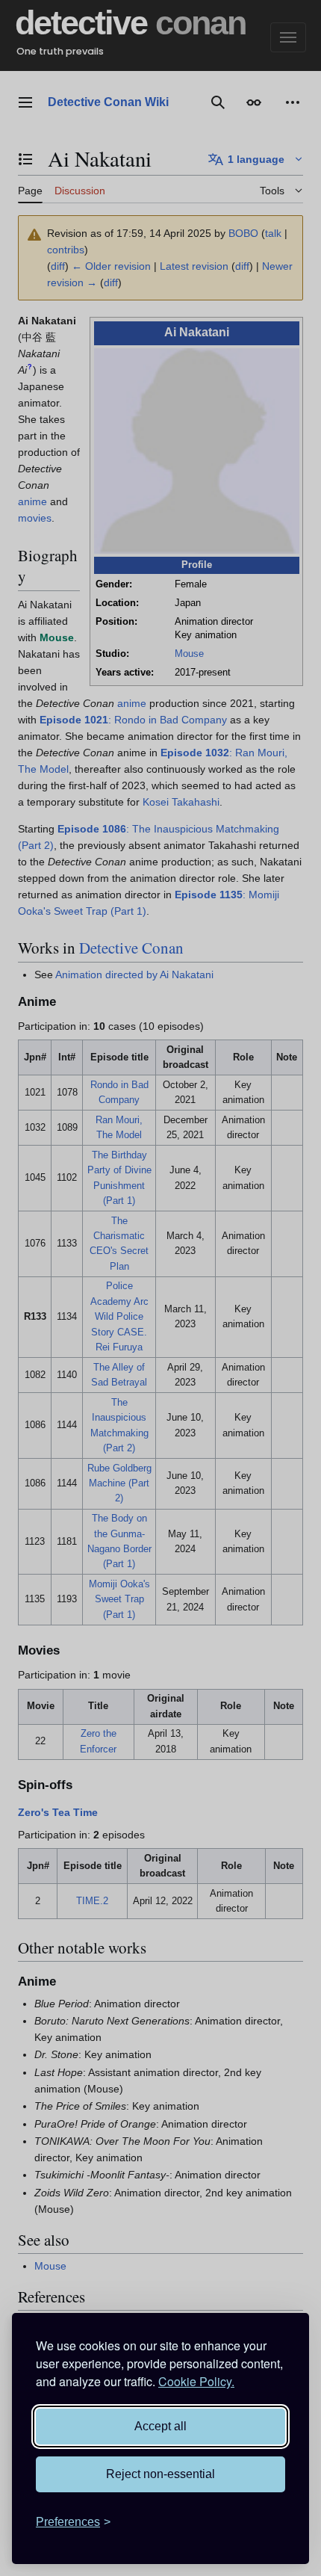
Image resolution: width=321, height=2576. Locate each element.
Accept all (160, 2426)
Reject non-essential (160, 2474)
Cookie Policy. (196, 2381)
